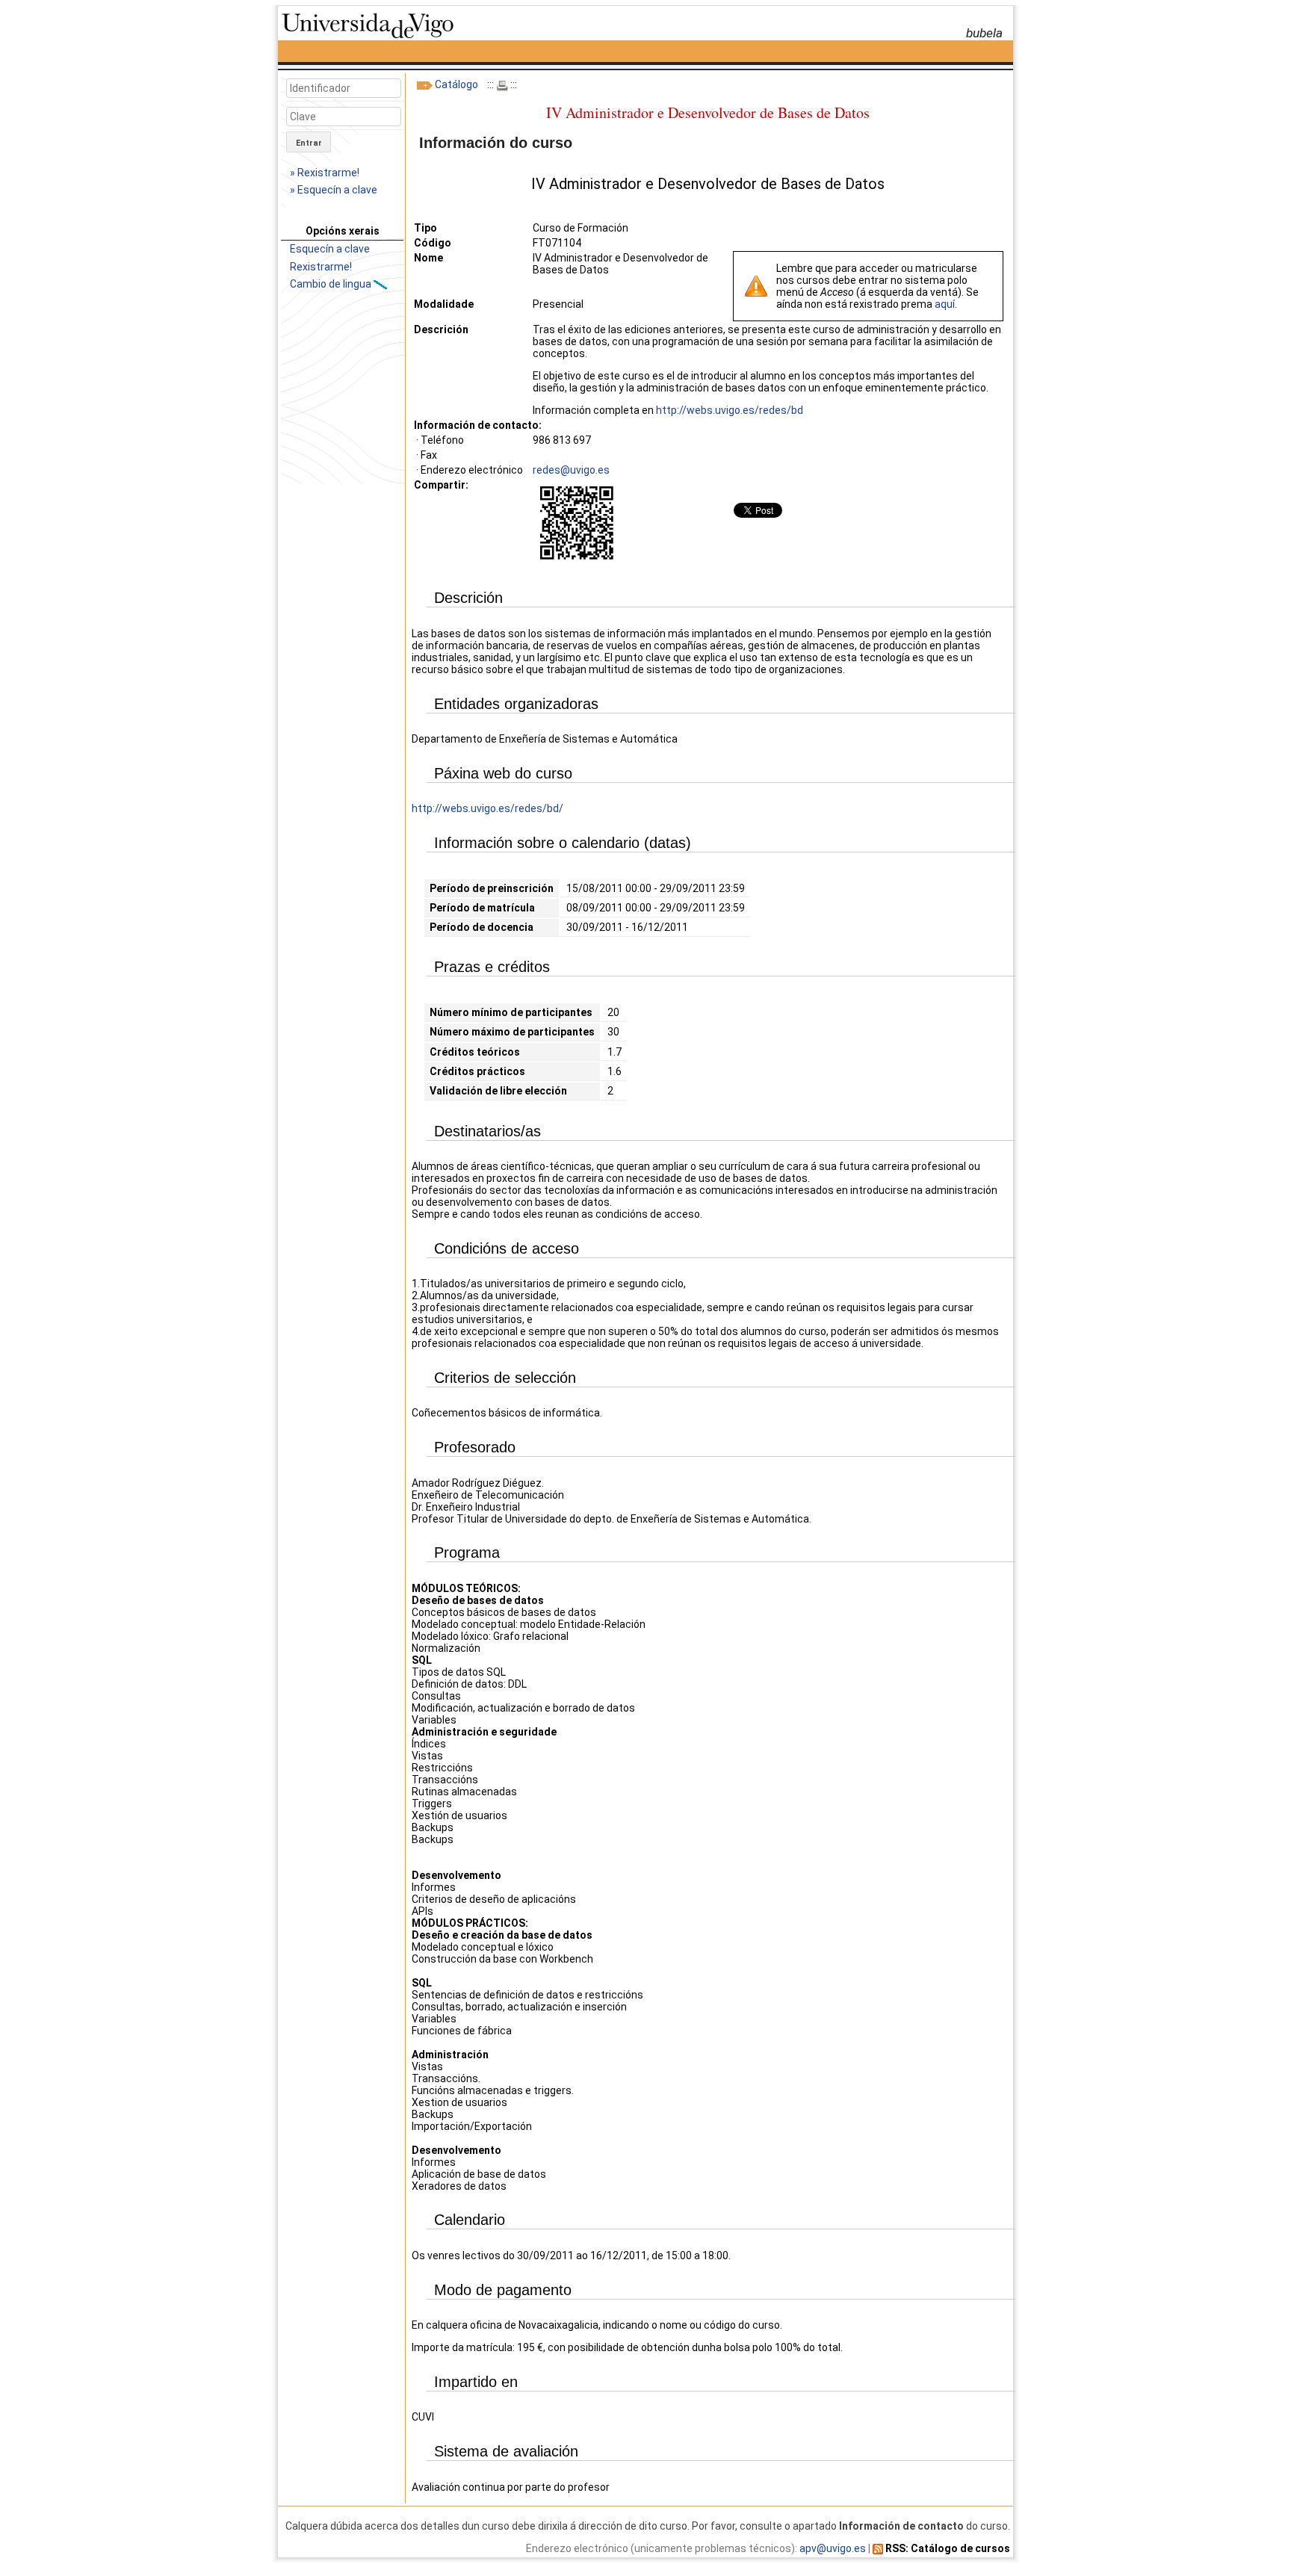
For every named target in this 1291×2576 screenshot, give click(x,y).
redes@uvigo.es (571, 470)
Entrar (309, 143)
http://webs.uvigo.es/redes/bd (730, 410)
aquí (945, 304)
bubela (984, 33)
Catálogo (456, 84)
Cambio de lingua (332, 284)
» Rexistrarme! (325, 173)
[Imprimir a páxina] (502, 84)
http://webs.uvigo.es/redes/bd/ (487, 808)
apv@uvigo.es (833, 2548)
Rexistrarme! (321, 267)
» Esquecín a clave (334, 190)
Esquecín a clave (330, 249)
